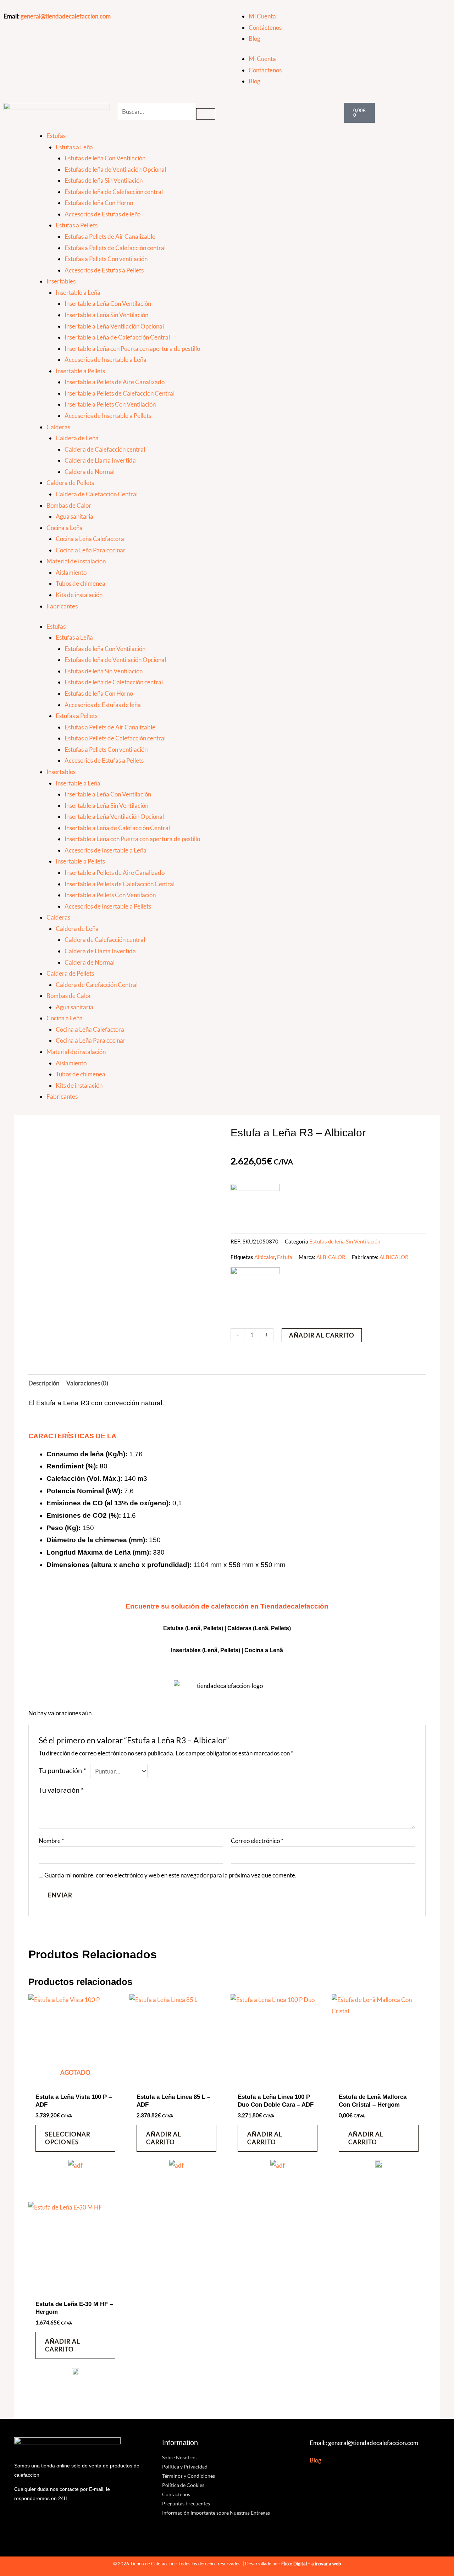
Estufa (285, 1257)
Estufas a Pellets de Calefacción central (115, 248)
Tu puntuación (62, 1770)
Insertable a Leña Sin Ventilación (106, 315)
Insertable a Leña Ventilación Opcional (114, 326)
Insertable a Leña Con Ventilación (108, 304)
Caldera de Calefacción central (105, 449)
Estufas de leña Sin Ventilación (104, 180)
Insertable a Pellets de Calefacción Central (120, 393)
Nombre (51, 1841)
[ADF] (75, 2170)
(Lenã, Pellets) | (223, 1650)
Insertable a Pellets (80, 371)
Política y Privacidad (185, 2467)
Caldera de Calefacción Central (97, 494)
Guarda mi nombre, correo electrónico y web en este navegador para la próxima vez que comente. (170, 1875)
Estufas (56, 136)
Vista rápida (75, 2082)
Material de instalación (76, 561)
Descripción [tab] (44, 1383)
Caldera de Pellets (70, 483)
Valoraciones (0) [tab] (87, 1383)
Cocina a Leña (65, 528)
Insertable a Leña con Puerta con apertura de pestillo (132, 349)
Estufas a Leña (74, 147)
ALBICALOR (331, 1257)
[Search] (206, 114)
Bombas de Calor (69, 505)
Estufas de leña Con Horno (99, 203)
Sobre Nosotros (179, 2457)
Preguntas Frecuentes (186, 2503)
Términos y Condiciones (189, 2476)
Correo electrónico (257, 1841)
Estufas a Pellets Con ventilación (106, 259)
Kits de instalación (79, 595)
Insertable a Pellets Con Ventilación (110, 404)
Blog (254, 38)
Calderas (58, 427)
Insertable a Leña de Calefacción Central (117, 337)
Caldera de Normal (90, 472)
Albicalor (265, 1257)
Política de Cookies (183, 2485)
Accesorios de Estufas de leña (103, 214)
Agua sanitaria (74, 516)
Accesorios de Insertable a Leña (106, 360)
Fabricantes (62, 606)
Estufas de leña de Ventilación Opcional (115, 169)
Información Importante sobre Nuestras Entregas (216, 2513)
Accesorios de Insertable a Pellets (108, 416)
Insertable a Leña (78, 293)
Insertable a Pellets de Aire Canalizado (115, 382)
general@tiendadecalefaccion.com (66, 16)
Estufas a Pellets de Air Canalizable (110, 236)
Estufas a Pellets (77, 225)
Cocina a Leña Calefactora (90, 539)
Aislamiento (71, 572)
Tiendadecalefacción (294, 1606)
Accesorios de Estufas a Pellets (104, 270)
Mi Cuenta (262, 16)
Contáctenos (265, 27)
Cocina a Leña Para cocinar (91, 550)
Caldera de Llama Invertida (100, 460)
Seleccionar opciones (68, 2138)
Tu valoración (61, 1790)
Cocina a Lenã (264, 1650)
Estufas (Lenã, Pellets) (193, 1628)
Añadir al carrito (322, 1335)
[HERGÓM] (379, 2167)
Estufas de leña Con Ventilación (105, 158)
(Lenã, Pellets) (272, 1628)
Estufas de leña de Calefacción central (114, 192)
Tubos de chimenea (81, 583)
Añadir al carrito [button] (164, 2138)
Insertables (61, 281)
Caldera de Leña (77, 438)
